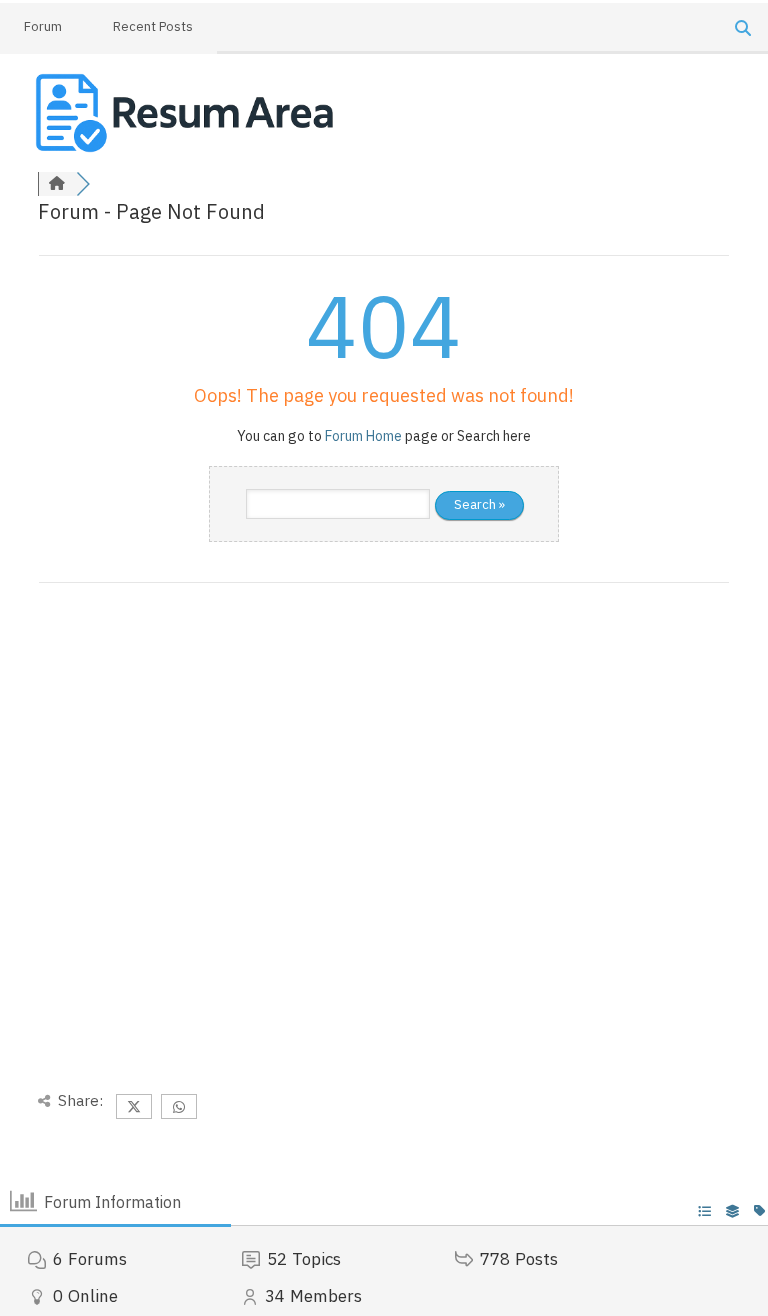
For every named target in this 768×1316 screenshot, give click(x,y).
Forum (43, 26)
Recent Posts (153, 26)
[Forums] (57, 184)
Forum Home (363, 436)
